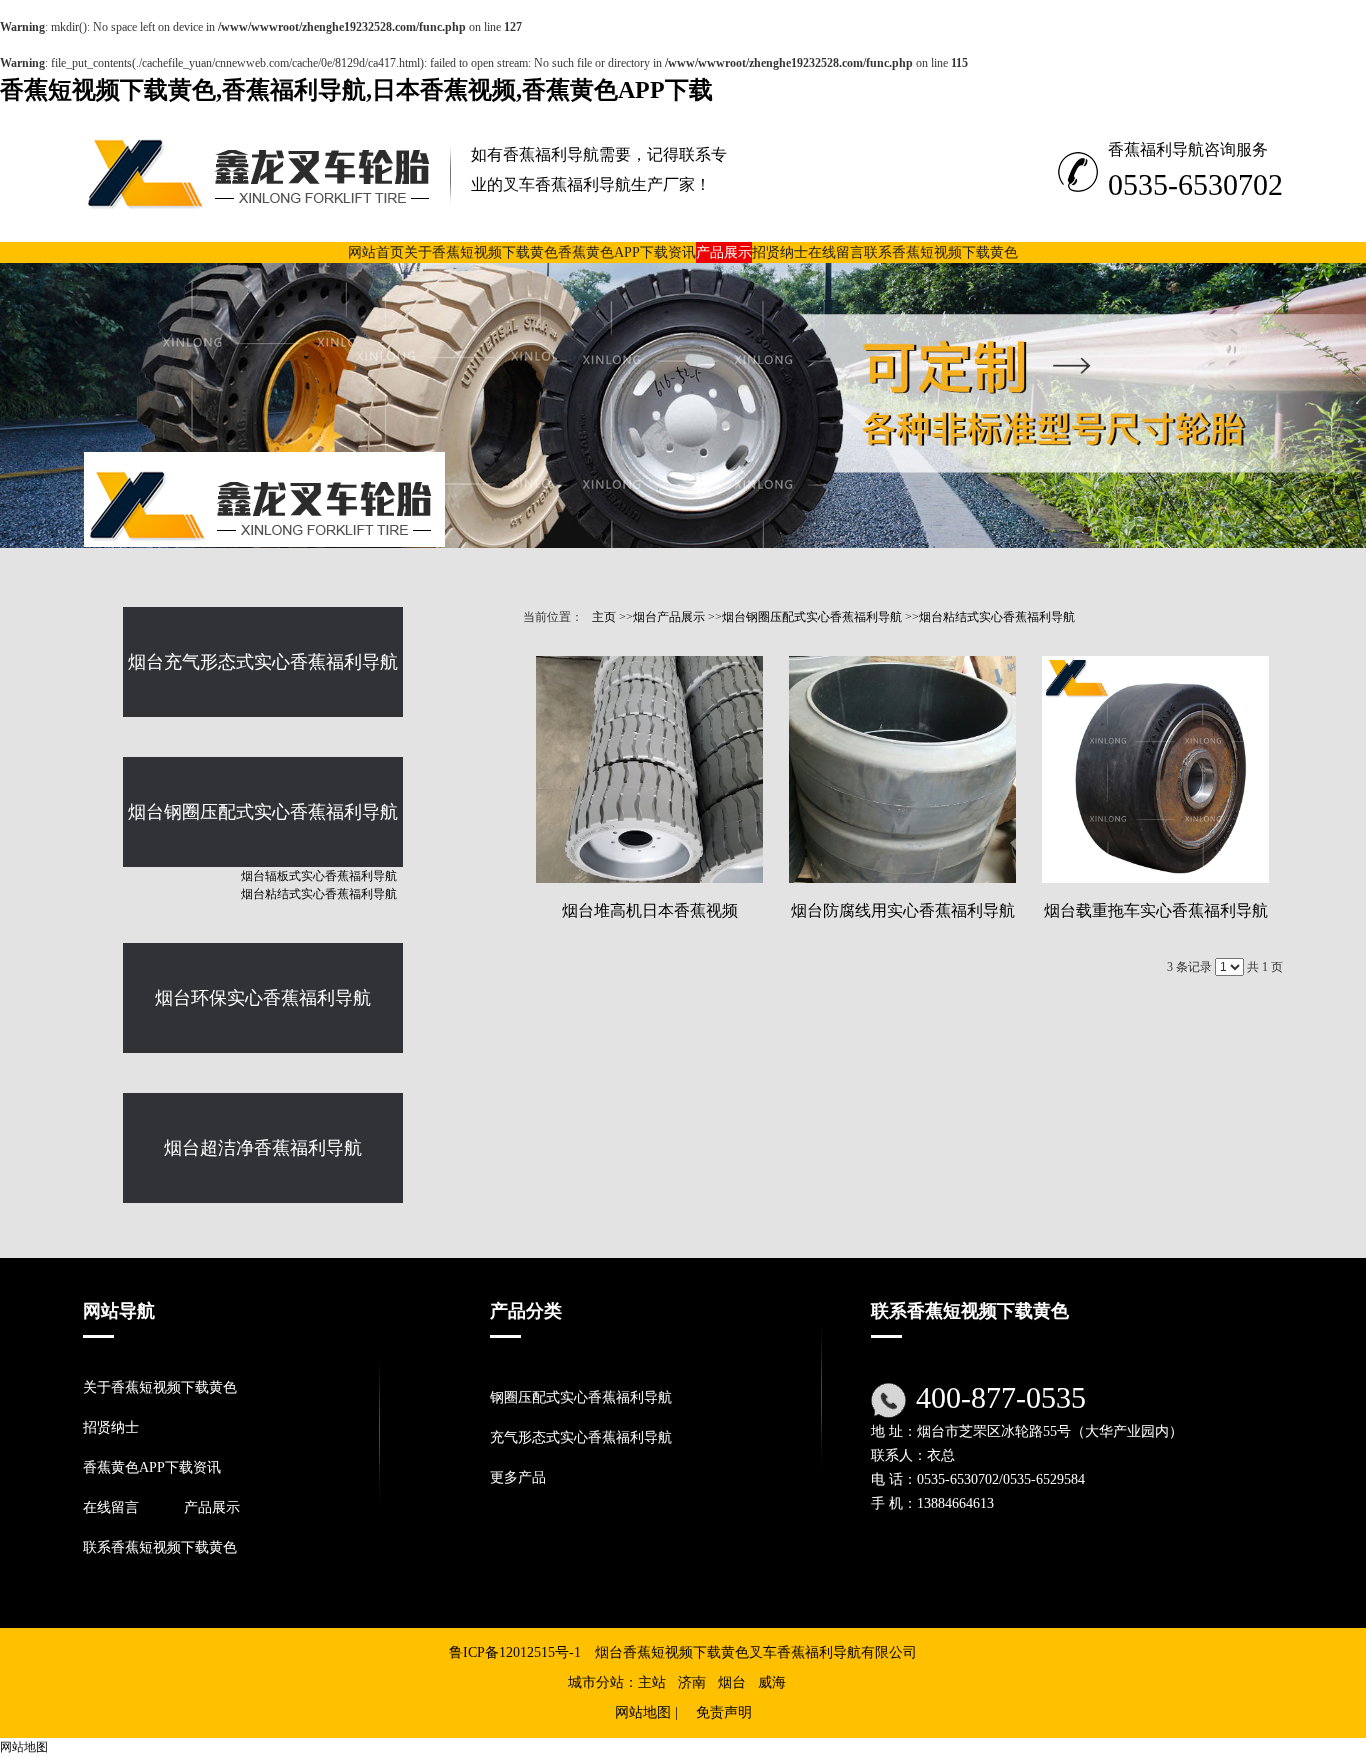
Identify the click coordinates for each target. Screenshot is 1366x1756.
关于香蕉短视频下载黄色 (160, 1387)
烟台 (732, 1682)
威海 (772, 1682)
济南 (692, 1682)
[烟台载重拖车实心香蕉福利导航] (1155, 769)
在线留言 (111, 1507)
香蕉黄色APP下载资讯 (152, 1467)
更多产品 (518, 1477)
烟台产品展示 (669, 617)
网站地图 (643, 1712)
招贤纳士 (111, 1427)
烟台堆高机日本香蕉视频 (650, 910)
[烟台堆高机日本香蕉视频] (649, 769)
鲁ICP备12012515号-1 (515, 1652)
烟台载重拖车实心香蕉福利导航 (1156, 910)
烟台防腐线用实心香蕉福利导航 (903, 910)
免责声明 (724, 1712)
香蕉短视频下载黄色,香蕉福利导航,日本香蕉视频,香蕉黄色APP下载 (356, 90)
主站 (652, 1682)
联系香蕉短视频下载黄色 (160, 1547)
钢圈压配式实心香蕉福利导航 (581, 1397)
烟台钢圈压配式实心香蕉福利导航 (812, 617)
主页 (604, 617)
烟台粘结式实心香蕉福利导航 (997, 617)
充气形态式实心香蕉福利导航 (581, 1437)
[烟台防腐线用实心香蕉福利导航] (902, 769)
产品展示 (212, 1507)
